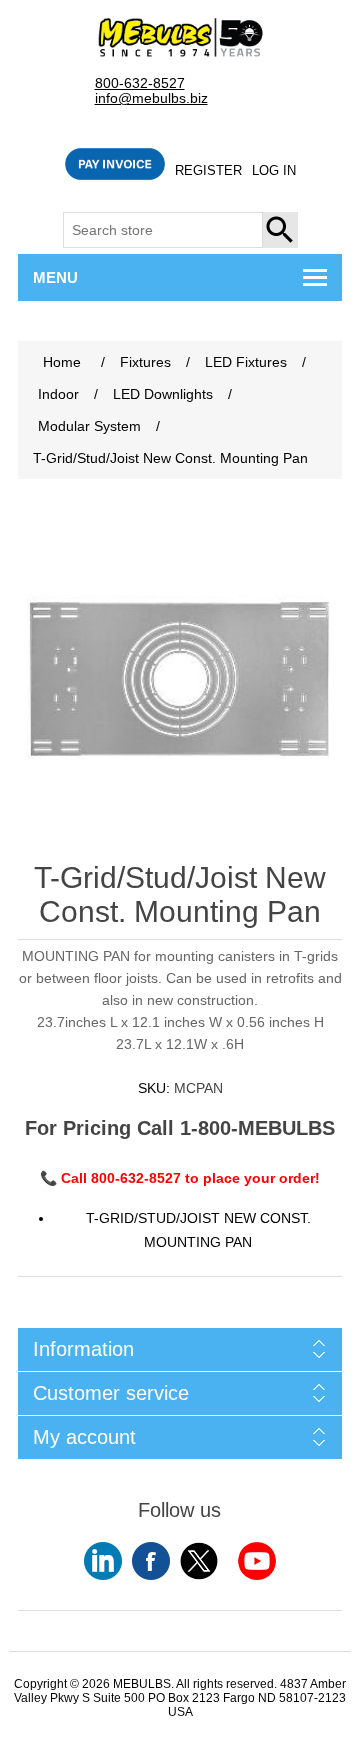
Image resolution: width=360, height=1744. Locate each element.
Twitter (199, 1561)
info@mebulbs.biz (151, 98)
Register (208, 170)
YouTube (103, 1561)
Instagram (257, 1561)
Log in (274, 170)
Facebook (151, 1561)
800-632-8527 (140, 83)
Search (281, 230)
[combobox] (163, 230)
